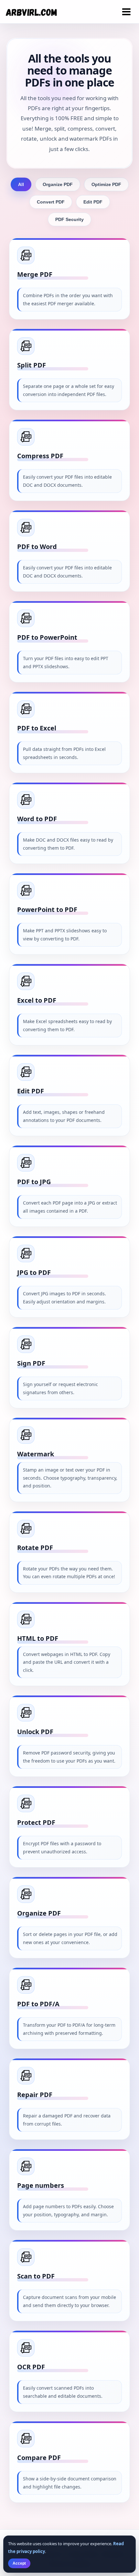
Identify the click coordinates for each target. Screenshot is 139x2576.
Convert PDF (51, 202)
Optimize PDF (106, 184)
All (21, 184)
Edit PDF (93, 202)
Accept (19, 2563)
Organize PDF (58, 184)
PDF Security (69, 219)
